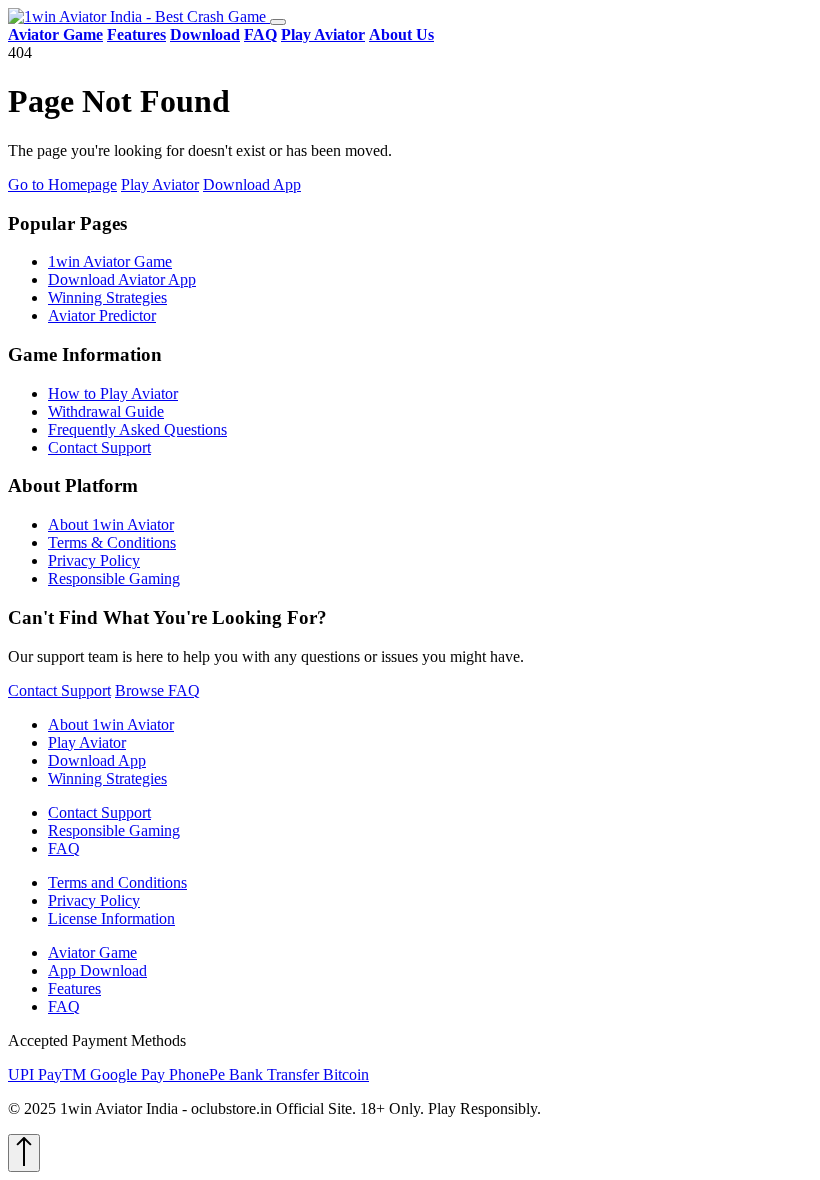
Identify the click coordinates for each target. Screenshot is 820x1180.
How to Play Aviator (113, 393)
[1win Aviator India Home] (139, 16)
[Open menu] (278, 22)
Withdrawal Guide (106, 411)
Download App (252, 184)
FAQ (64, 848)
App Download (97, 970)
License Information (111, 918)
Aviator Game (92, 952)
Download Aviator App (122, 279)
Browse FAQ (157, 690)
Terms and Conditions (117, 882)
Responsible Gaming (114, 578)
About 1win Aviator (111, 524)
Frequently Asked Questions (137, 429)
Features (74, 988)
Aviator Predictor (102, 315)
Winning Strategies (107, 297)
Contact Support (99, 447)
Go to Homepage (62, 184)
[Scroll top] (24, 1153)
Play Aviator (160, 184)
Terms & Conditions (112, 542)
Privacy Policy (94, 560)
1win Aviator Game (110, 261)
